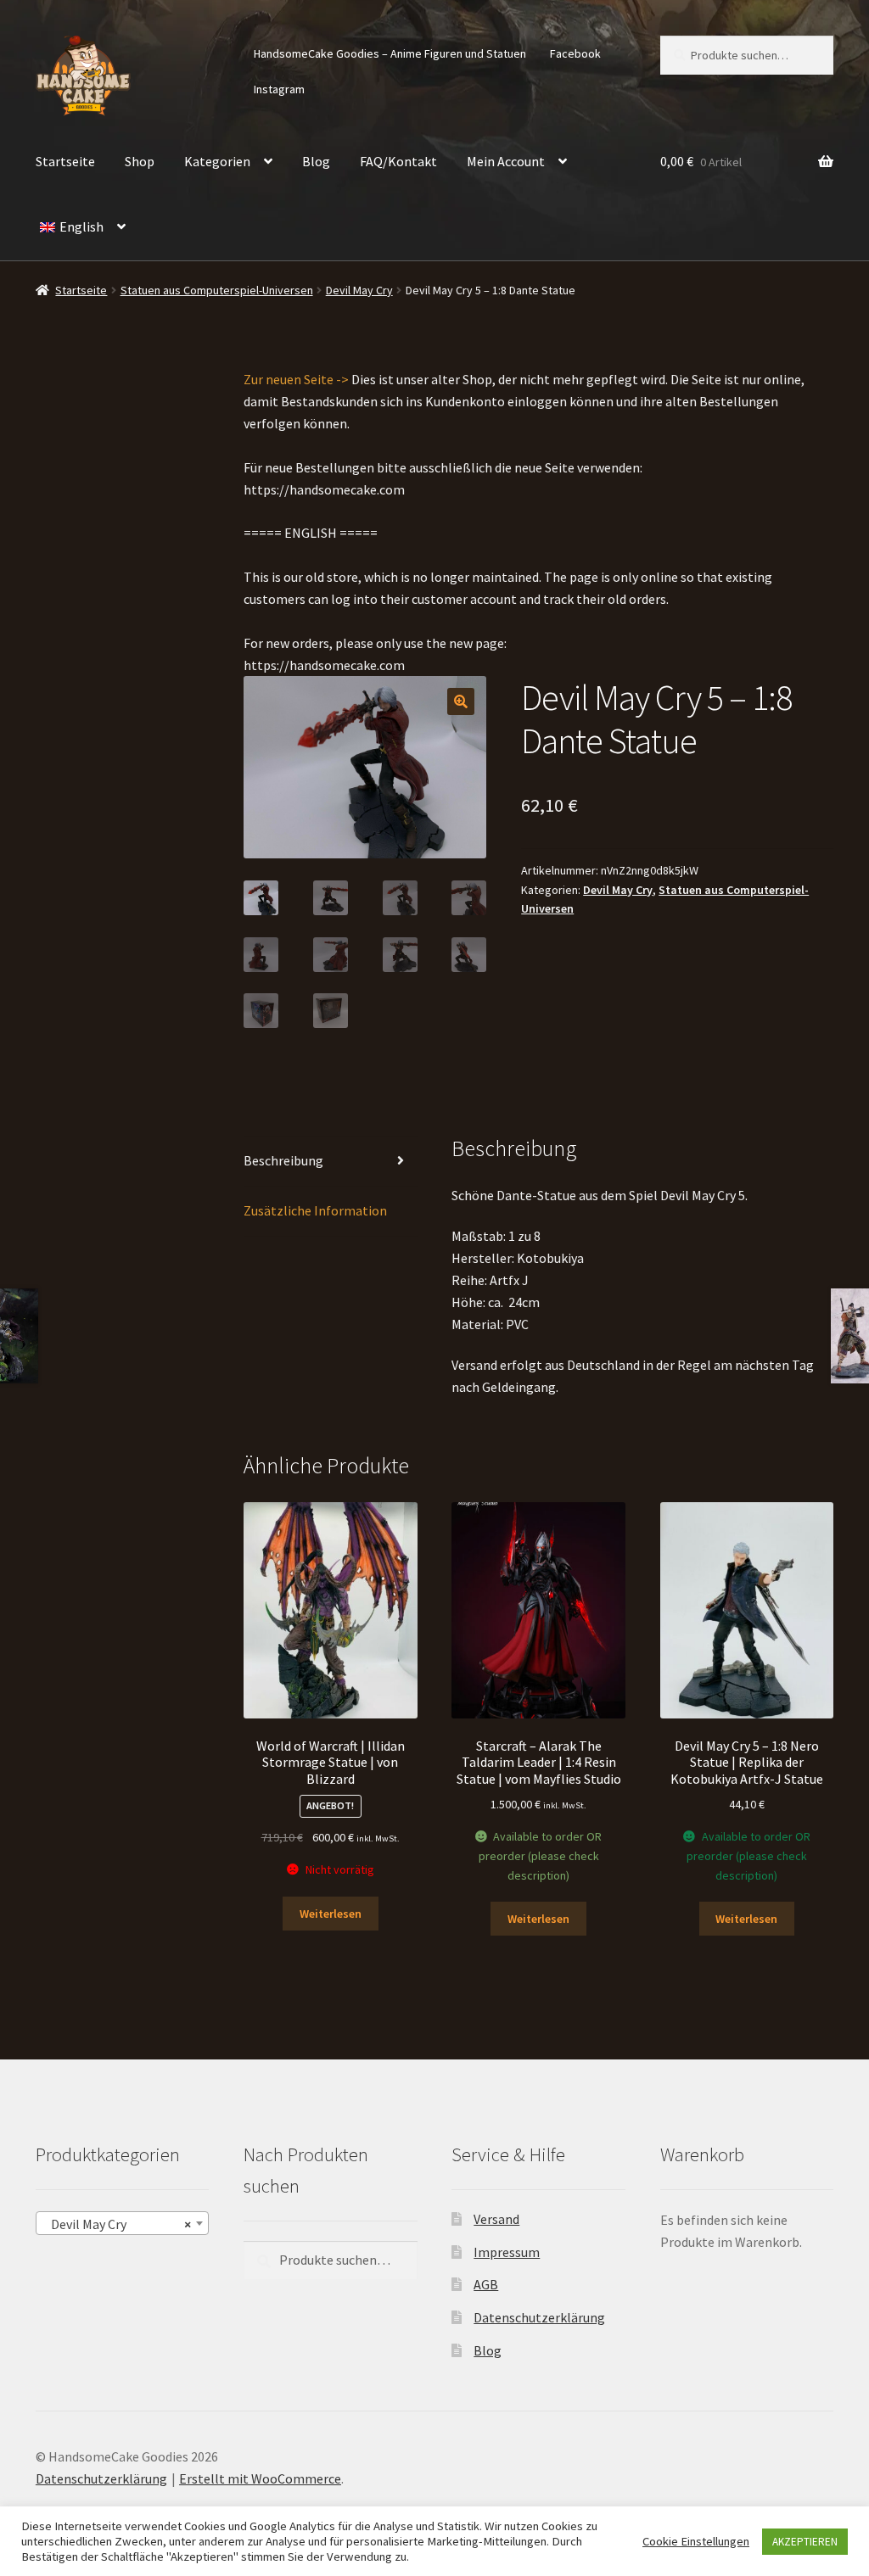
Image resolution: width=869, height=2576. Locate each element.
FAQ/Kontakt (398, 161)
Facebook (575, 53)
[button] (461, 701)
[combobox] (122, 2223)
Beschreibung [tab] (283, 1160)
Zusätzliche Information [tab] (315, 1210)
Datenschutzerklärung (539, 2317)
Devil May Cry (359, 290)
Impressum (507, 2252)
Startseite (65, 161)
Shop (140, 161)
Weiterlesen (331, 1914)
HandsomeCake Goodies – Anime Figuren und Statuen (390, 53)
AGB (486, 2284)
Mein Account (506, 161)
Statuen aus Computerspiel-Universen (217, 290)
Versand (496, 2219)
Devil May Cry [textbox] (117, 2224)
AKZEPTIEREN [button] (805, 2542)
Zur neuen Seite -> (296, 379)
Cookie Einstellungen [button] (696, 2541)
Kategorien (217, 161)
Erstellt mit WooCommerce (260, 2478)
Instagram (279, 89)
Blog (316, 161)
